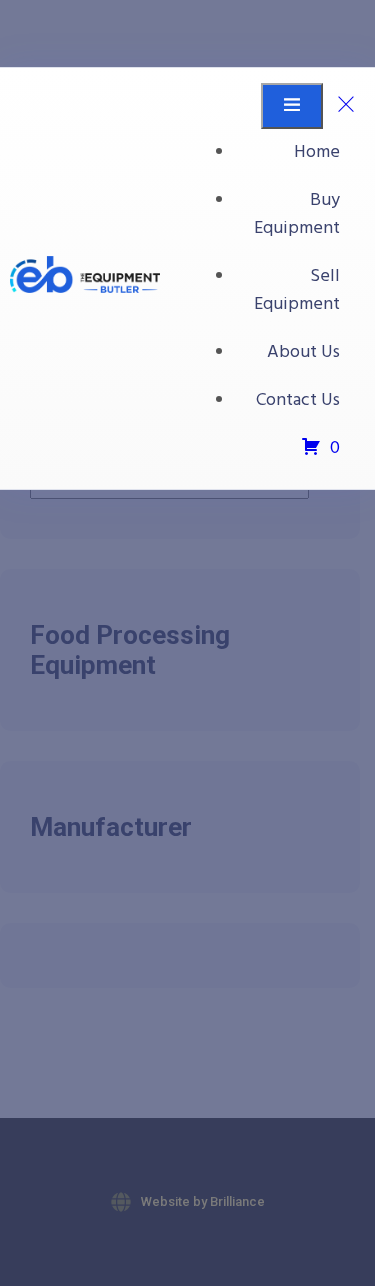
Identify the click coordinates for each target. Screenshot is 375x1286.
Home (317, 152)
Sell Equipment (297, 290)
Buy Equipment (297, 214)
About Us (303, 352)
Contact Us (298, 400)
